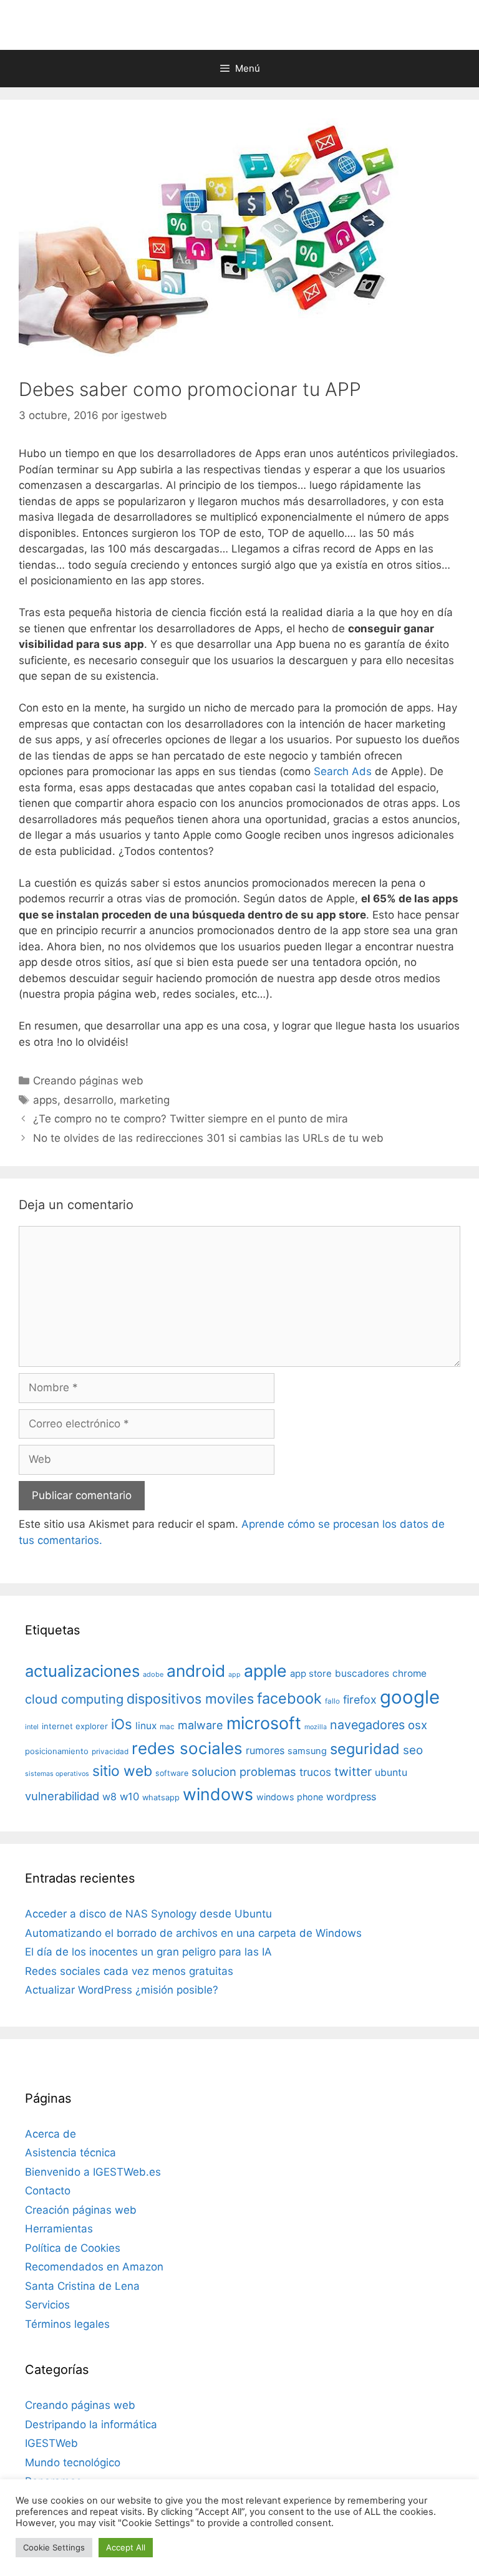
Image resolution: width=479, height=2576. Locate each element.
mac (167, 1727)
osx (418, 1725)
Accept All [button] (126, 2547)
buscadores (362, 1673)
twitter (353, 1772)
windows (218, 1794)
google (410, 1697)
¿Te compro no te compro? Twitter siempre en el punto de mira (191, 1119)
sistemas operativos (57, 1774)
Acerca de (51, 2134)
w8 (109, 1797)
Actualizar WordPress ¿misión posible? (122, 1990)
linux (146, 1726)
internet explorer (75, 1726)
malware (201, 1725)
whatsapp (161, 1797)
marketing (145, 1100)
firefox (360, 1700)
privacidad (110, 1752)
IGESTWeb (51, 2443)
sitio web (122, 1771)
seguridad (365, 1749)
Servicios (47, 2305)
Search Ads (343, 771)
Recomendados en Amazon (94, 2267)
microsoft (264, 1723)
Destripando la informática (91, 2424)
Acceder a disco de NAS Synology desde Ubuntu (148, 1914)
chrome (409, 1673)
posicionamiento (57, 1751)
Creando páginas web (88, 1081)
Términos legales (67, 2324)
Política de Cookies (73, 2248)
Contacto (48, 2191)
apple (265, 1671)
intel (32, 1727)
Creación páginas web (81, 2210)
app (235, 1675)
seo (413, 1750)
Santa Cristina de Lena (82, 2286)
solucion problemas (244, 1772)
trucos (315, 1772)
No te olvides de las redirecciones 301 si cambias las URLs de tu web (208, 1138)
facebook (289, 1698)
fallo (332, 1701)
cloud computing (74, 1699)
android (196, 1671)
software (172, 1773)
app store (311, 1674)
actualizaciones (82, 1671)
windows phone (290, 1797)
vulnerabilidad (62, 1796)
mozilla (316, 1727)
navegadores (367, 1725)
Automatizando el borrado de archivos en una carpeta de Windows (193, 1933)
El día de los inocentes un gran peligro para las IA (148, 1952)
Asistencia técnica (70, 2153)
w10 (129, 1797)
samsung (307, 1751)
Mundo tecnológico (73, 2463)
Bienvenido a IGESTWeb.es (93, 2172)
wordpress (351, 1797)
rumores (265, 1750)
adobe (153, 1674)
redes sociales (187, 1748)
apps (45, 1100)
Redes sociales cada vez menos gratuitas (129, 1971)
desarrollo (89, 1100)
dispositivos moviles (190, 1699)
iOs (122, 1724)
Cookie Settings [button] (54, 2547)
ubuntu (391, 1773)
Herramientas (59, 2229)
